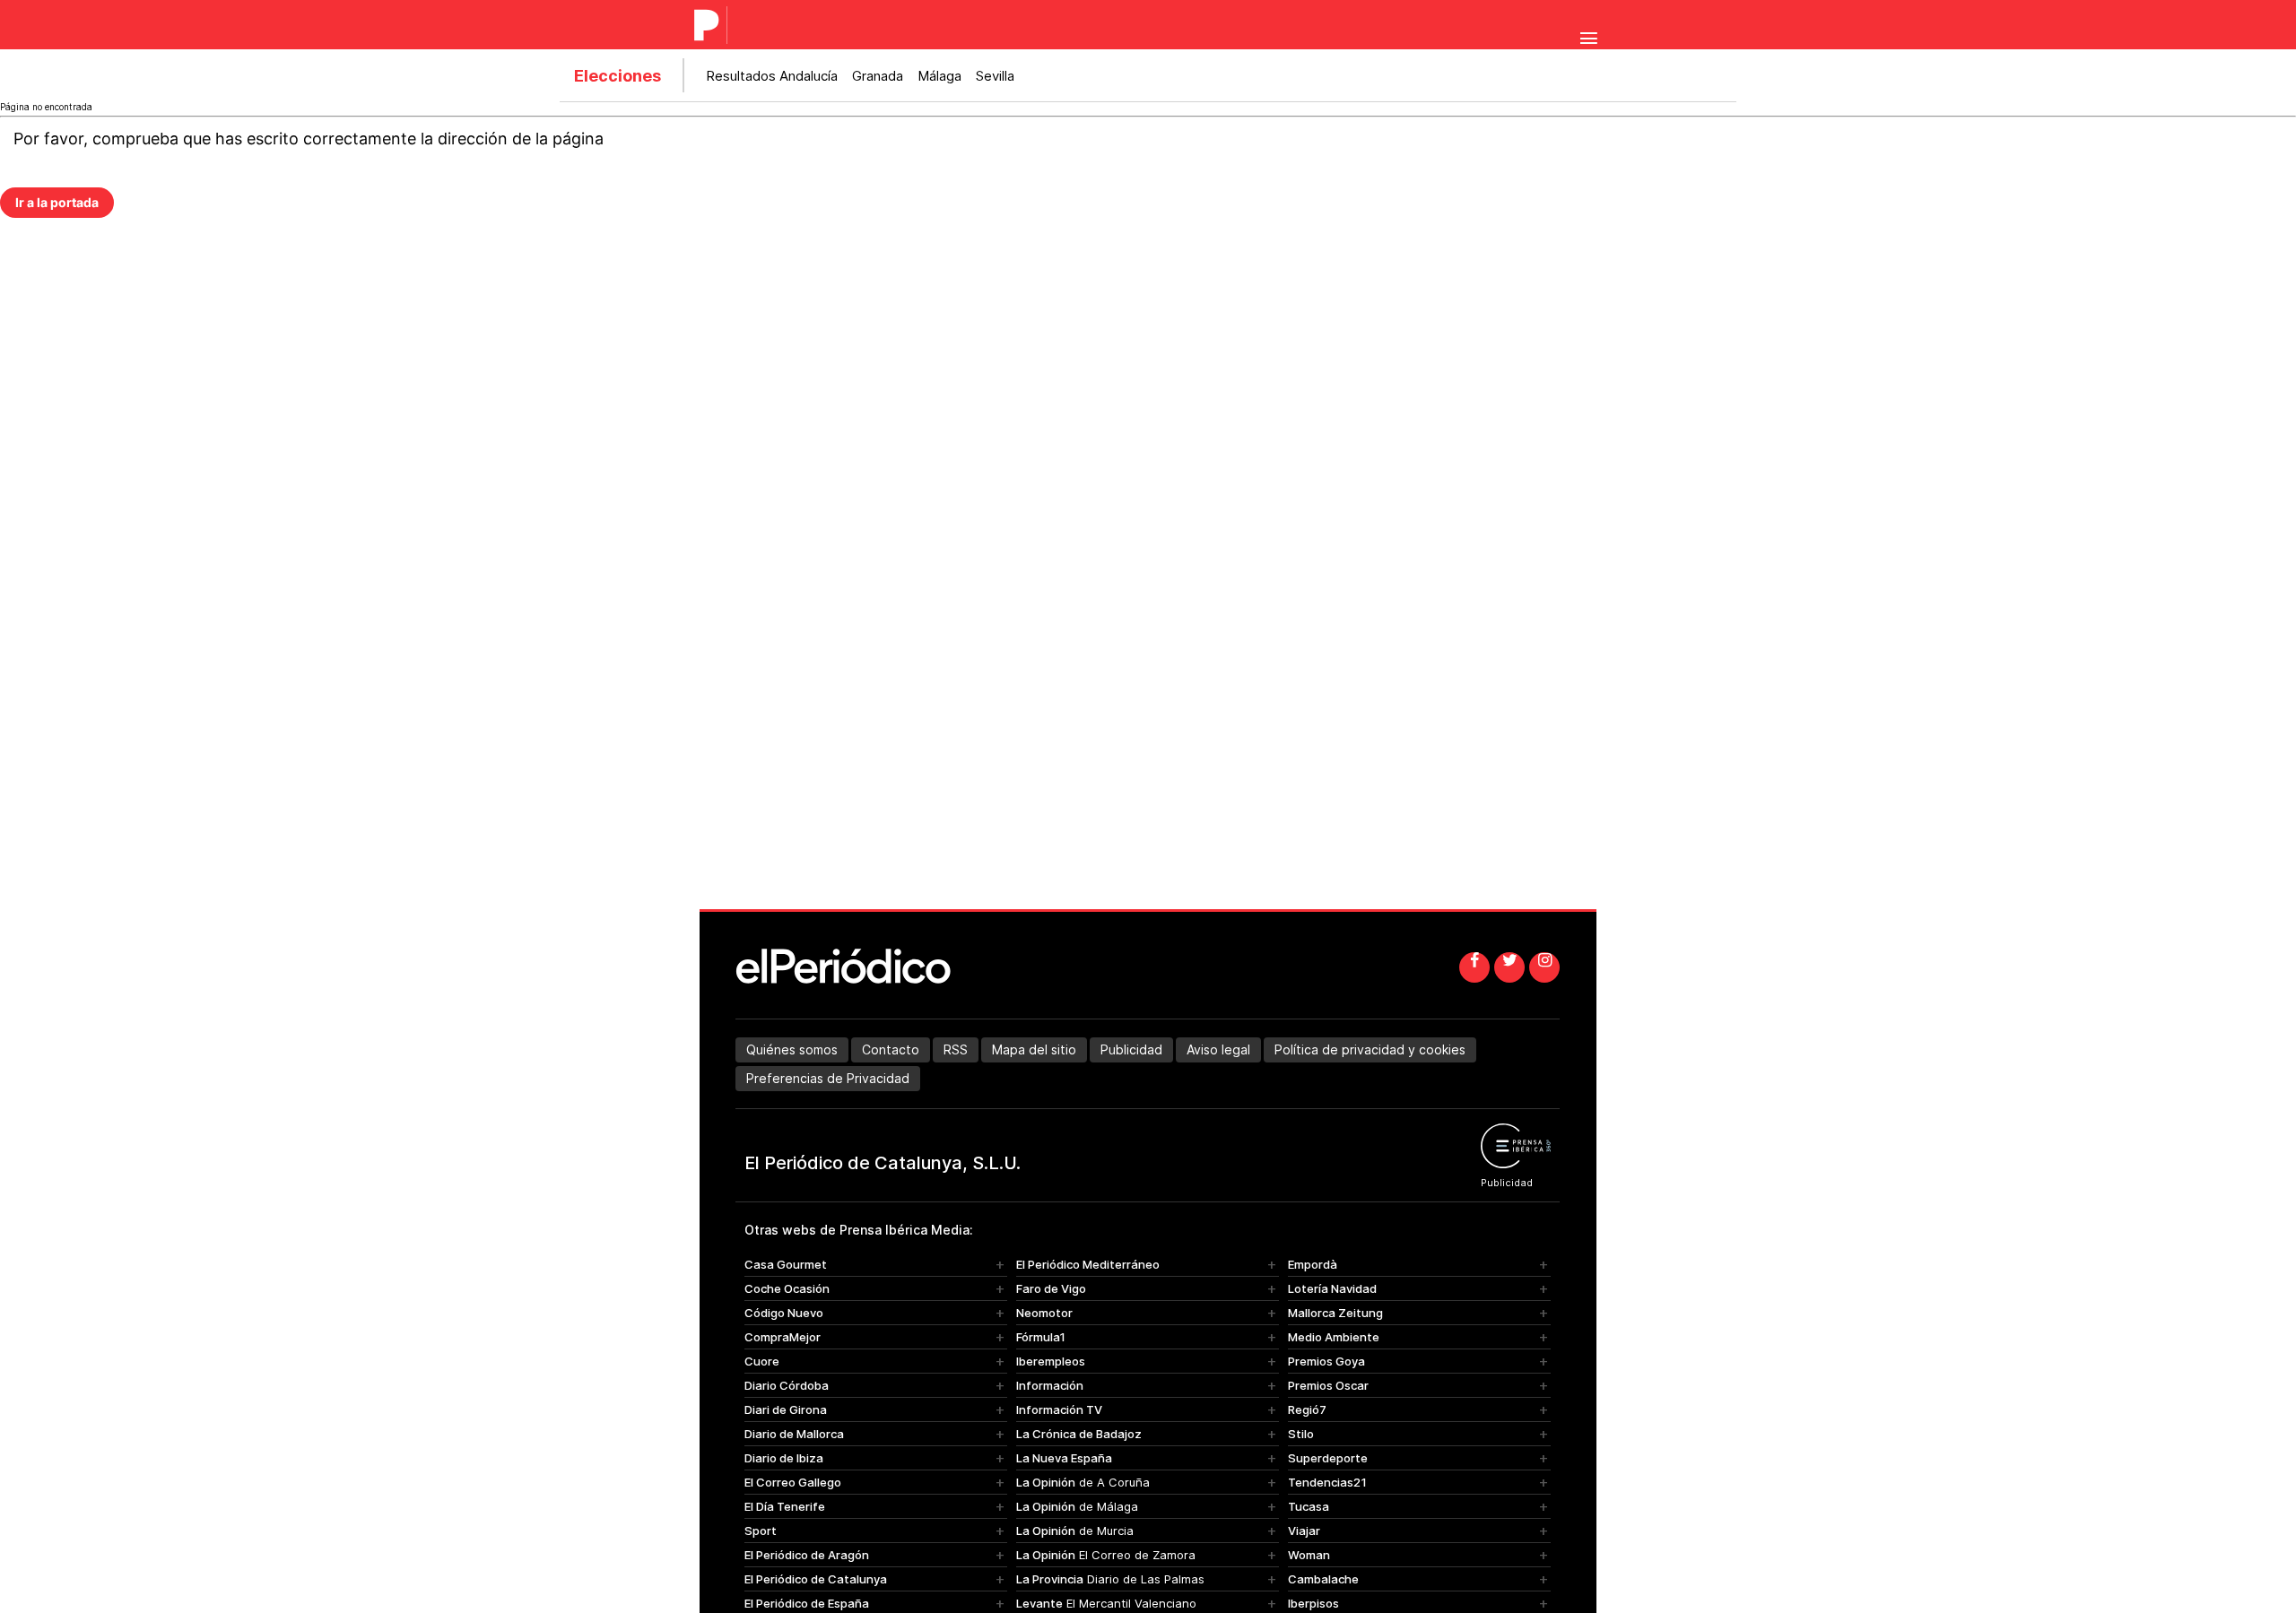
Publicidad (1131, 1049)
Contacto (891, 1049)
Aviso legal (1218, 1049)
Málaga (939, 76)
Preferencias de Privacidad (828, 1078)
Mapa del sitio (1034, 1049)
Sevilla (995, 76)
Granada (878, 76)
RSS (956, 1049)
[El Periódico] (706, 25)
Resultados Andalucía (772, 76)
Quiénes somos (792, 1049)
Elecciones (617, 76)
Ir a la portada (57, 202)
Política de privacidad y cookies (1370, 1049)
